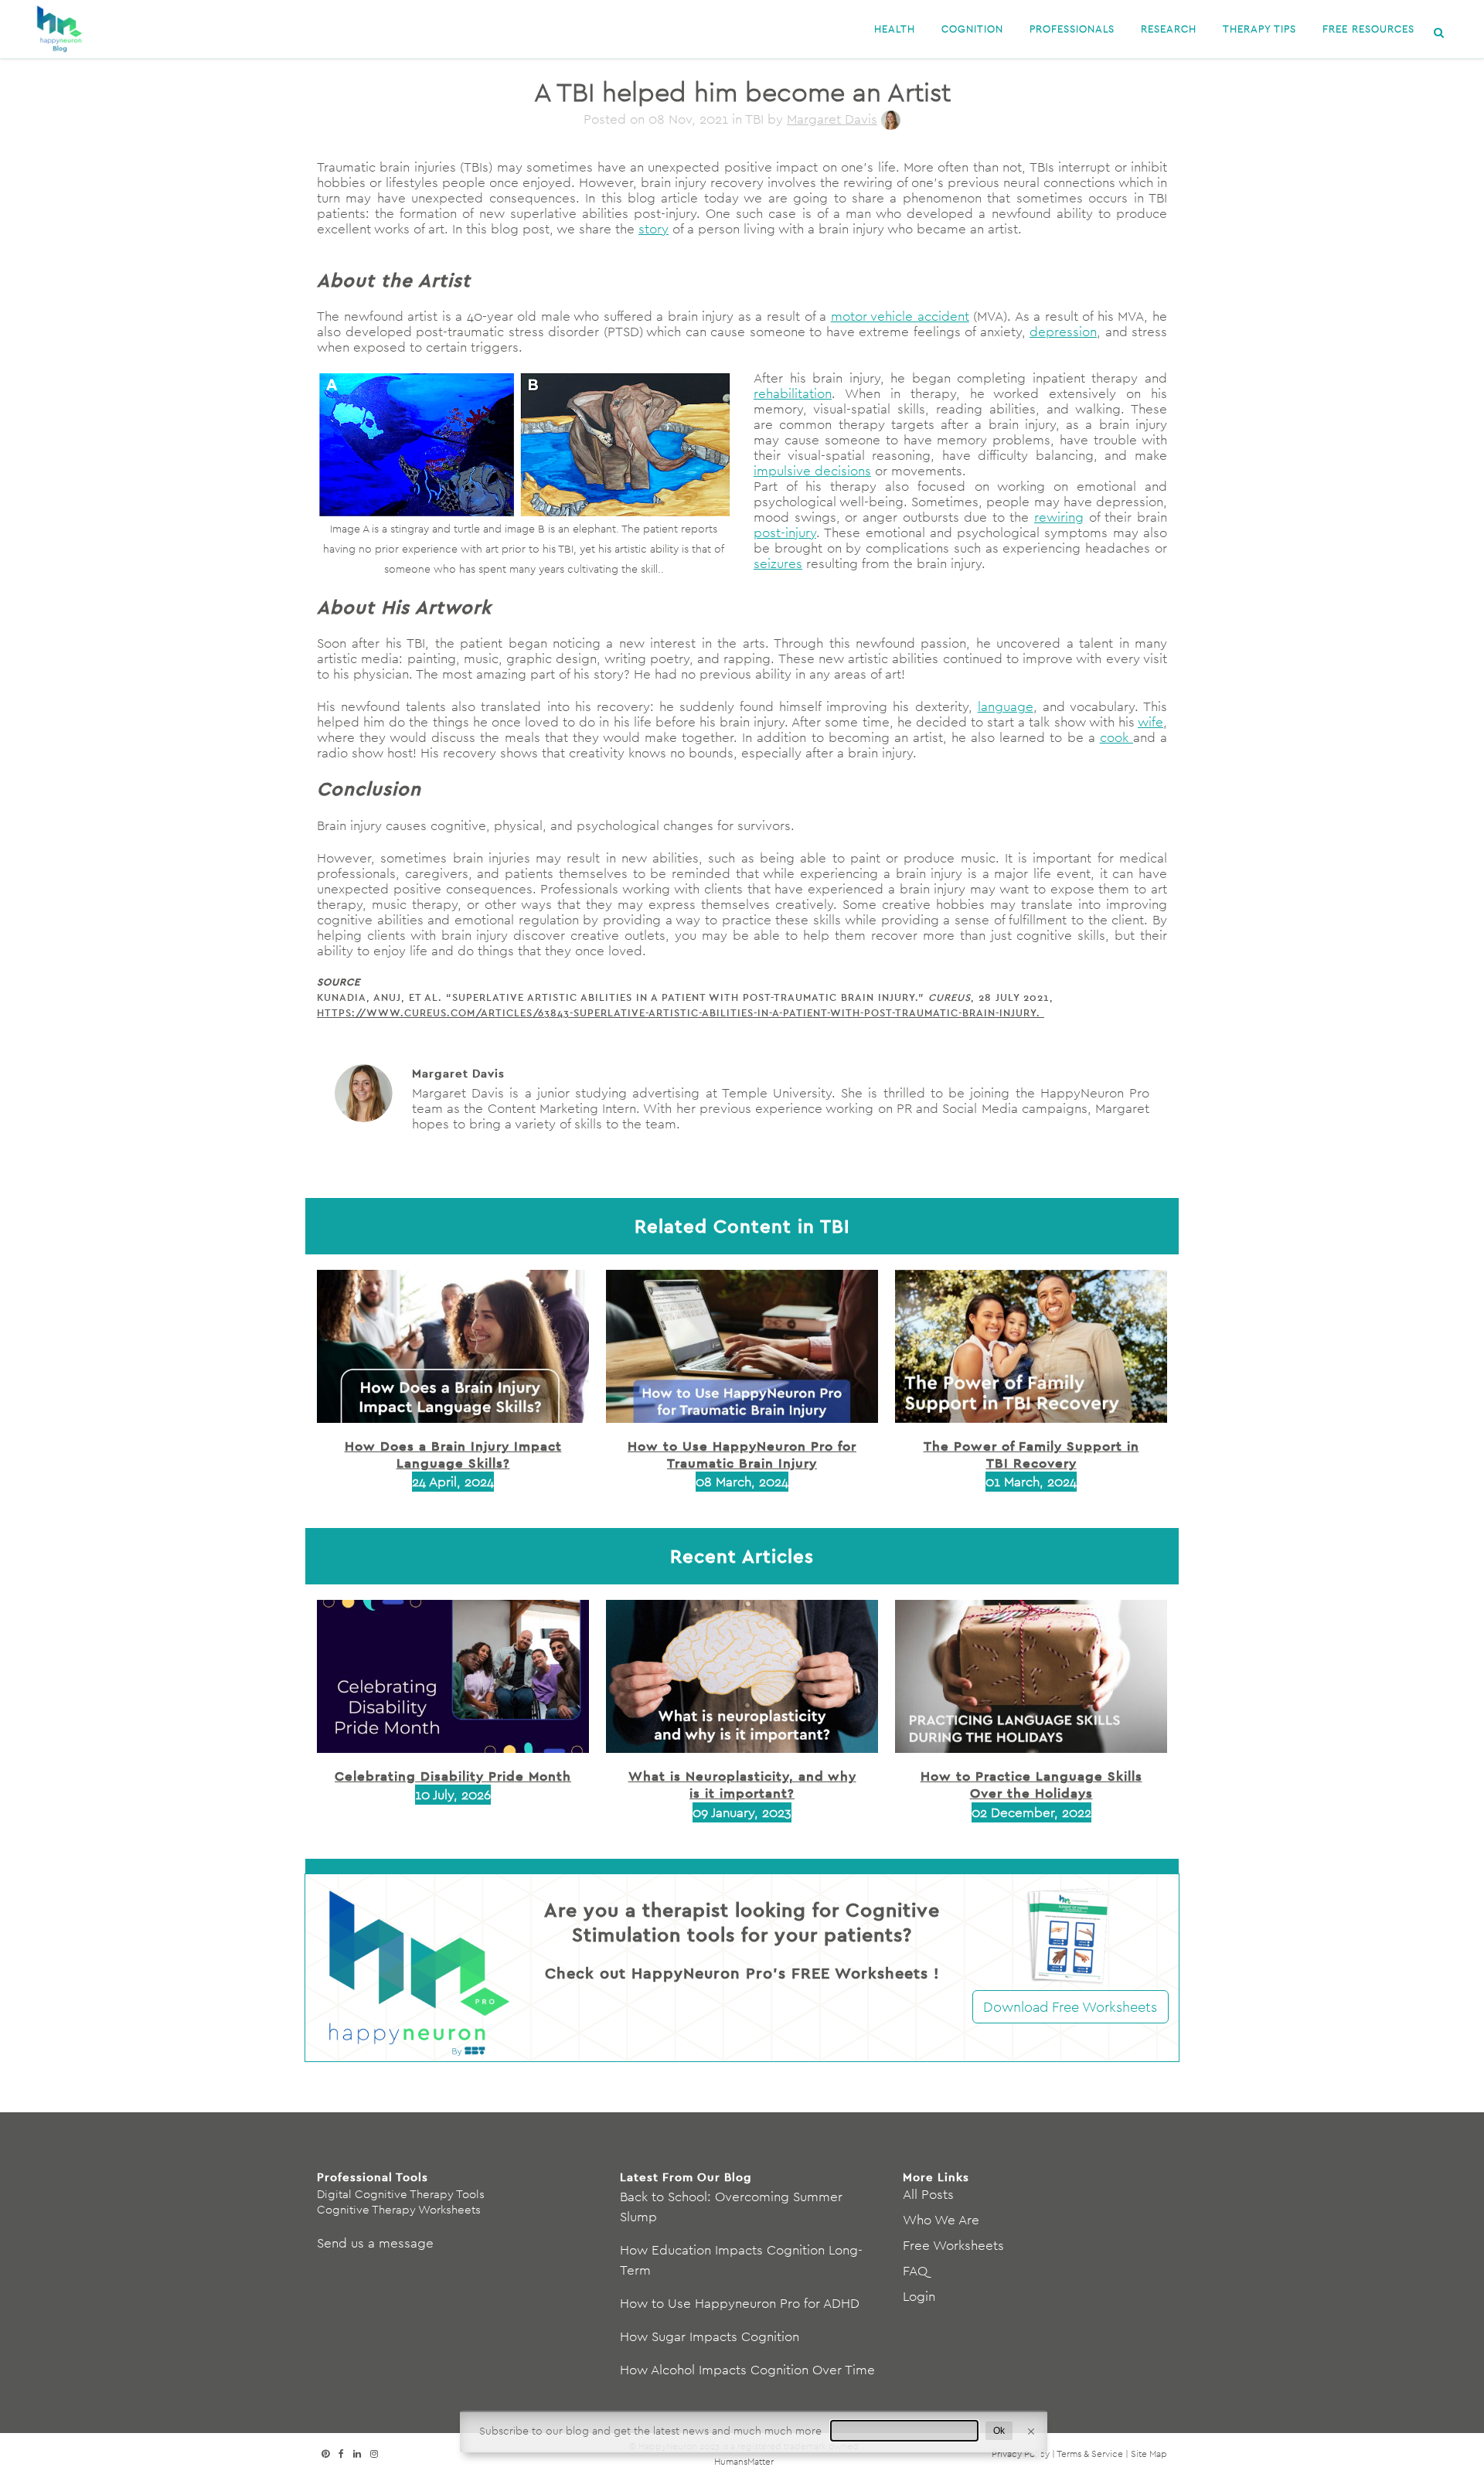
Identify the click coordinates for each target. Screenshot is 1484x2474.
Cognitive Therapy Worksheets (399, 2209)
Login (919, 2296)
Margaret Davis (832, 119)
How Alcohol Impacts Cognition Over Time (747, 2370)
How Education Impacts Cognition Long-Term (741, 2260)
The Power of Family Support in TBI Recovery (1031, 1454)
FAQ (915, 2271)
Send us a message (375, 2243)
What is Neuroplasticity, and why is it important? (742, 1784)
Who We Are (941, 2220)
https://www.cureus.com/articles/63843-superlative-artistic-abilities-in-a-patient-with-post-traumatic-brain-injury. (681, 1012)
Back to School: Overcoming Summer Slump (731, 2207)
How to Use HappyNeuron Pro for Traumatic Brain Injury (742, 1454)
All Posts (928, 2194)
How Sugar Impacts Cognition (710, 2336)
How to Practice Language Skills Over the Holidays (1031, 1784)
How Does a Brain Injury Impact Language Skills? (453, 1454)
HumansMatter (744, 2461)
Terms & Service (1090, 2454)
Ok (999, 2431)
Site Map (1149, 2454)
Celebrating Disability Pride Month (453, 1776)
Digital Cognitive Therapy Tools (401, 2194)
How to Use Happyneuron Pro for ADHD (740, 2303)
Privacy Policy (1021, 2454)
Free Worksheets (953, 2245)
